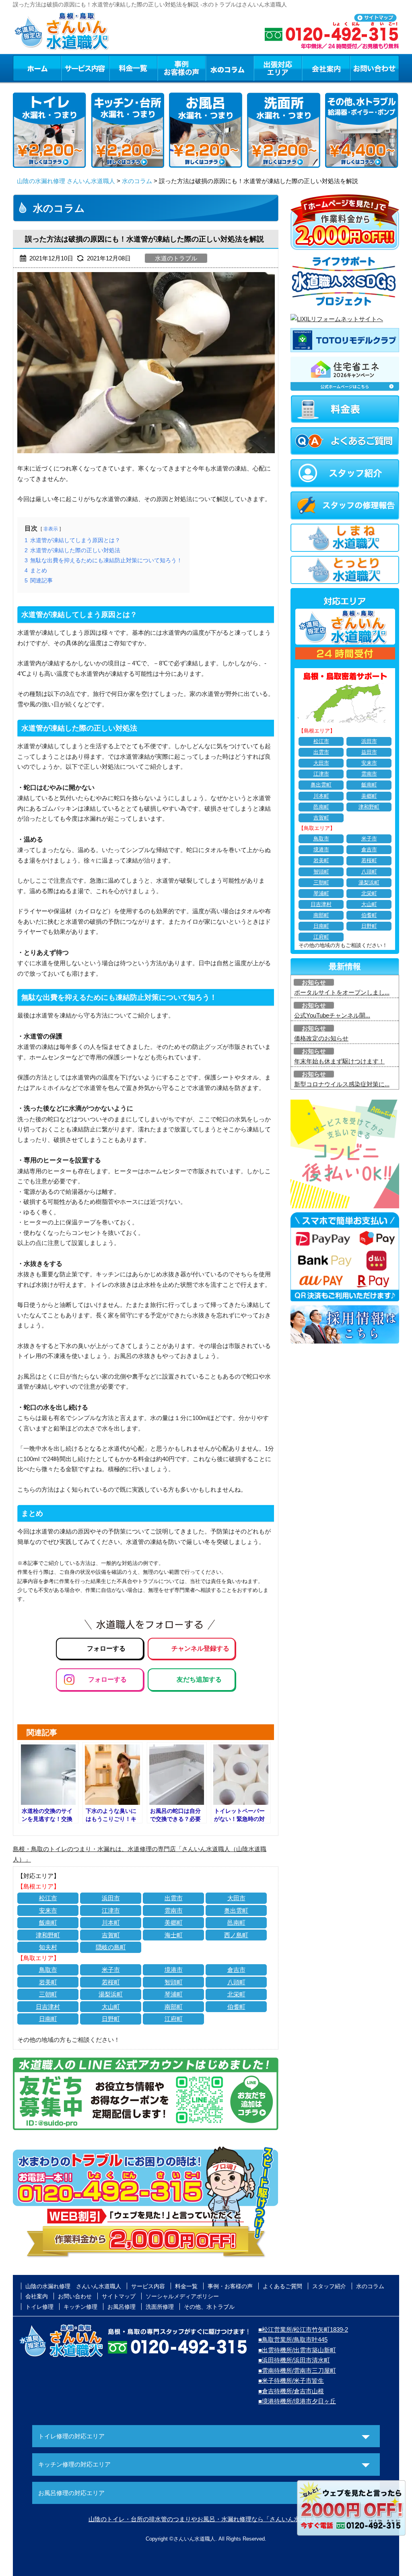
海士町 (174, 1935)
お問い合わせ (375, 68)
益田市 (369, 752)
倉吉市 (236, 1970)
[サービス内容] (70, 68)
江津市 (111, 1910)
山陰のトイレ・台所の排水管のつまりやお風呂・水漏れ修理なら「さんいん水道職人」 (206, 2519)
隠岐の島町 (111, 1947)
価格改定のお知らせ (321, 1038)
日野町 (111, 2019)
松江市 (48, 1898)
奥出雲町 (236, 1910)
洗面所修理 (160, 2307)
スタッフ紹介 (329, 2286)
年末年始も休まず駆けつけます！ (339, 1061)
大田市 (236, 1898)
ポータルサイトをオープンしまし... (342, 992)
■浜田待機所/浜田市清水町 (294, 2360)
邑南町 (236, 1923)
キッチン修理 (80, 2307)
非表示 (51, 529)
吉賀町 (111, 1935)
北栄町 (236, 1994)
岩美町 (48, 1982)
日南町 (48, 2019)
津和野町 (48, 1935)
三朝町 (48, 1994)
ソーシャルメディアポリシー (182, 2296)
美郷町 (174, 1923)
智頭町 (174, 1982)
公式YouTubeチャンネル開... (332, 1015)
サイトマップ (119, 2296)
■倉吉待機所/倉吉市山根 (291, 2391)
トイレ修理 (39, 2307)
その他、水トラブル (209, 2307)
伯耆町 (236, 2007)
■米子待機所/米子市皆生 (291, 2381)
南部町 (174, 2007)
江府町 (174, 2019)
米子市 (111, 1970)
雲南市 (174, 1910)
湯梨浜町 (111, 1994)
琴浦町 (174, 1994)
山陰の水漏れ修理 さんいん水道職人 (66, 181)
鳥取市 (48, 1970)
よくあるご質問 (282, 2286)
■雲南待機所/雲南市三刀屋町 (297, 2371)
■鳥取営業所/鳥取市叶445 (293, 2340)
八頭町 (236, 1982)
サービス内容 (85, 68)
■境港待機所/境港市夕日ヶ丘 (297, 2401)
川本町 (111, 1923)
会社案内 (326, 68)
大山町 (111, 2007)
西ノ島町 (236, 1935)
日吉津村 (48, 2007)
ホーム (37, 68)
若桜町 (111, 1982)
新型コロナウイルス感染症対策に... (342, 1084)
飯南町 (48, 1923)
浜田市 (111, 1898)
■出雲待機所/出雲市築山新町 (297, 2350)
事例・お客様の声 (181, 68)
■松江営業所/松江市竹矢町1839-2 (303, 2329)
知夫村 (48, 1947)
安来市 (48, 1910)
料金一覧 (133, 68)
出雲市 (174, 1898)
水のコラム (230, 68)
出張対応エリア (278, 68)
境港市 (174, 1970)
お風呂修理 (122, 2307)
